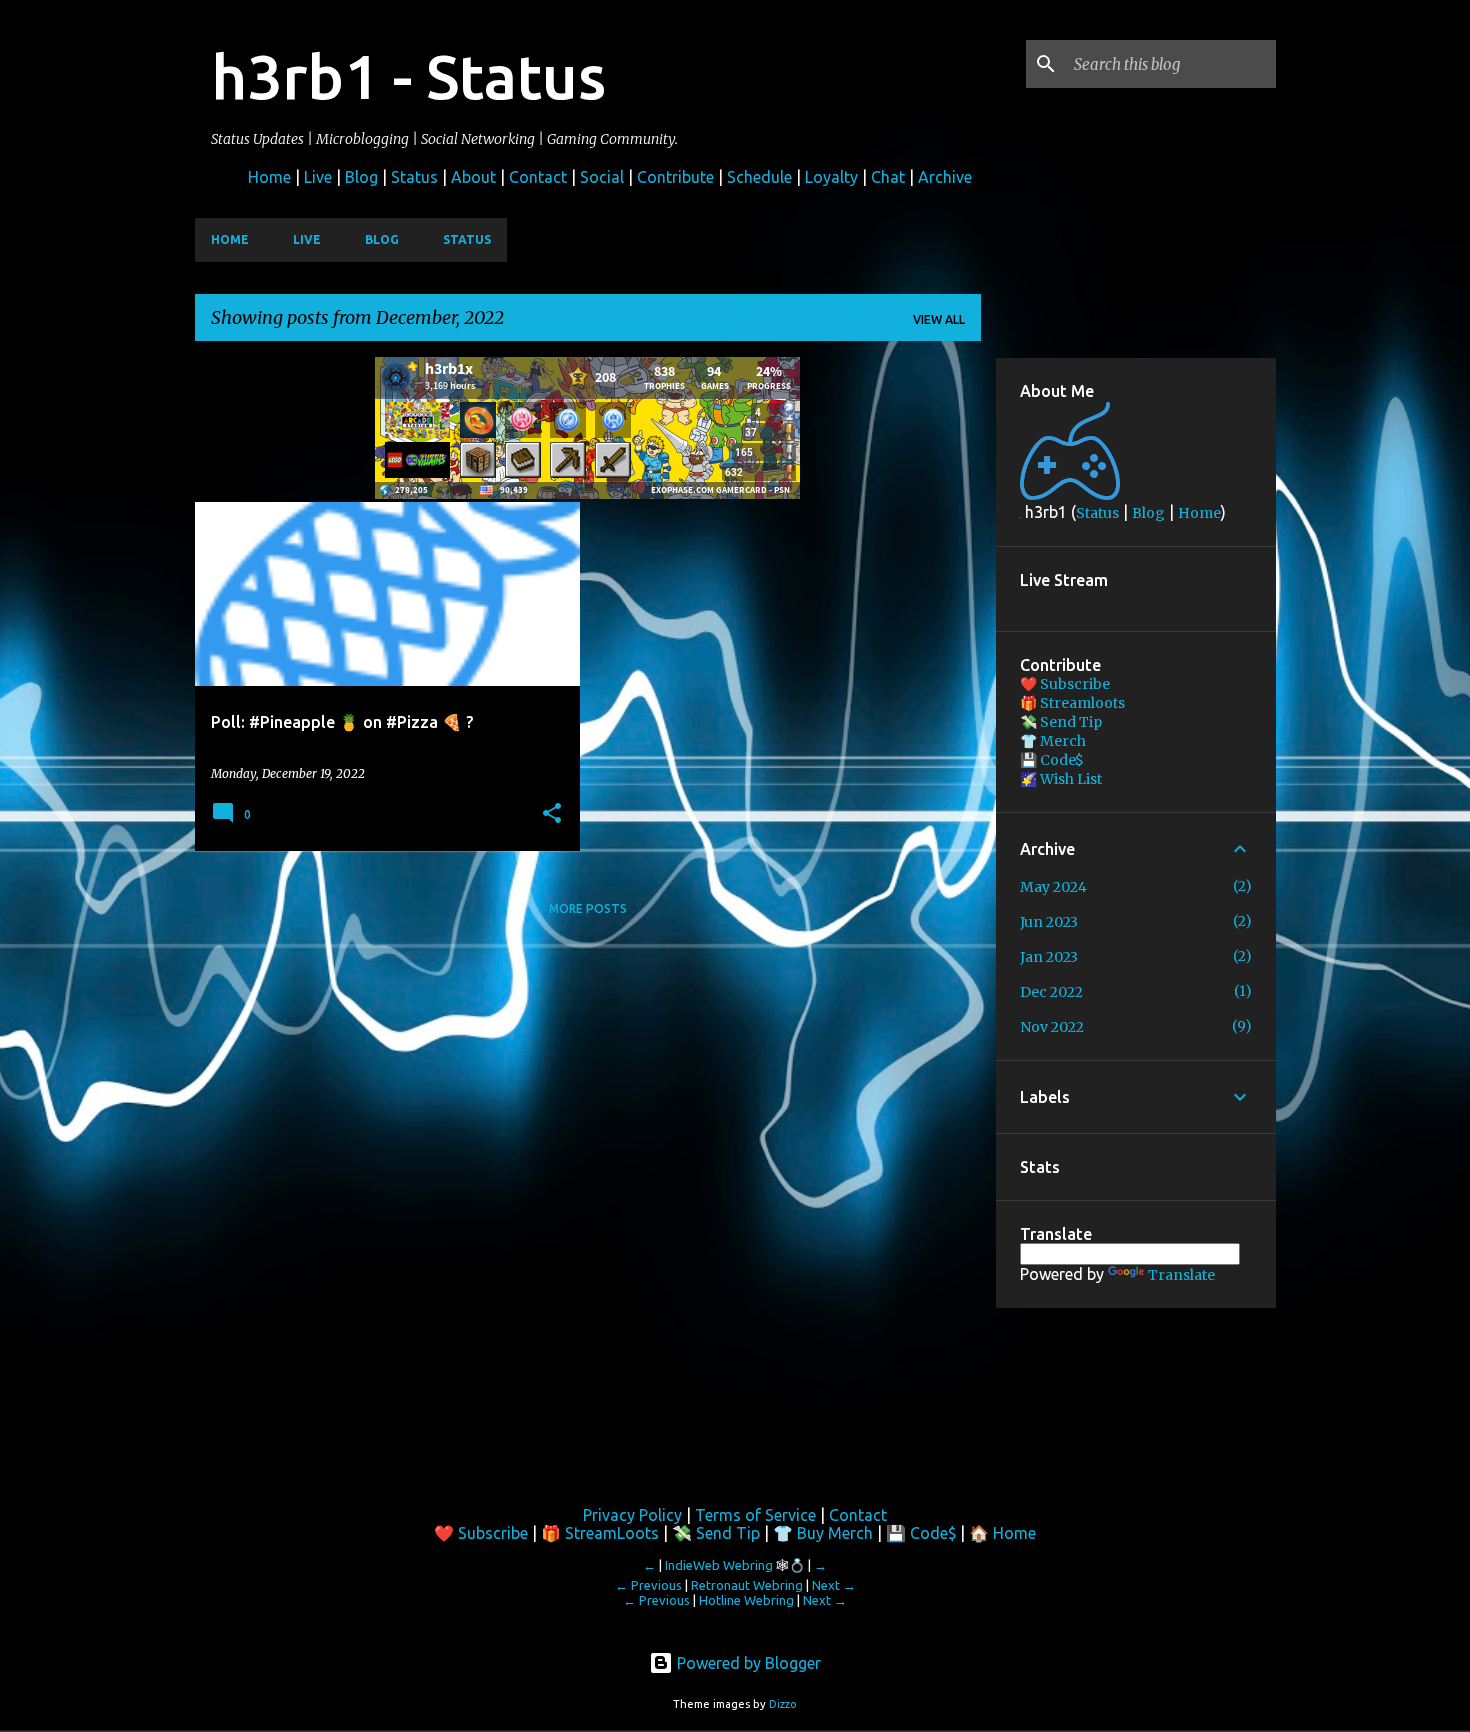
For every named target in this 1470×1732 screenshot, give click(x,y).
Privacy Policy (632, 1515)
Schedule (759, 177)
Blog (361, 177)
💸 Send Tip (1061, 722)
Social (602, 177)
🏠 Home (1002, 1533)
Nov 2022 (1052, 1027)
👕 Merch (1053, 741)
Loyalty (831, 177)
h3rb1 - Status (408, 76)
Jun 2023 (1049, 922)
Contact (538, 177)
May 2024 (1053, 887)
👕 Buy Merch (823, 1533)
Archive (945, 177)
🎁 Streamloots (1072, 703)
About (473, 177)
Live (318, 177)
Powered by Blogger (747, 1663)
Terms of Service (755, 1515)
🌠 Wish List (1061, 779)
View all (939, 319)
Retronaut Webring (747, 1585)
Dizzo (783, 1704)
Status (414, 177)
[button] (552, 814)
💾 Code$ (1052, 760)
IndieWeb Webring (719, 1565)
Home (269, 177)
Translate (1181, 1275)
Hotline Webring (746, 1600)
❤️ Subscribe (1065, 684)
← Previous (648, 1585)
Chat (888, 177)
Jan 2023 (1049, 957)
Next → (834, 1585)
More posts (588, 908)
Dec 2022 (1051, 992)
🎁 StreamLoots (600, 1533)
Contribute (675, 177)
